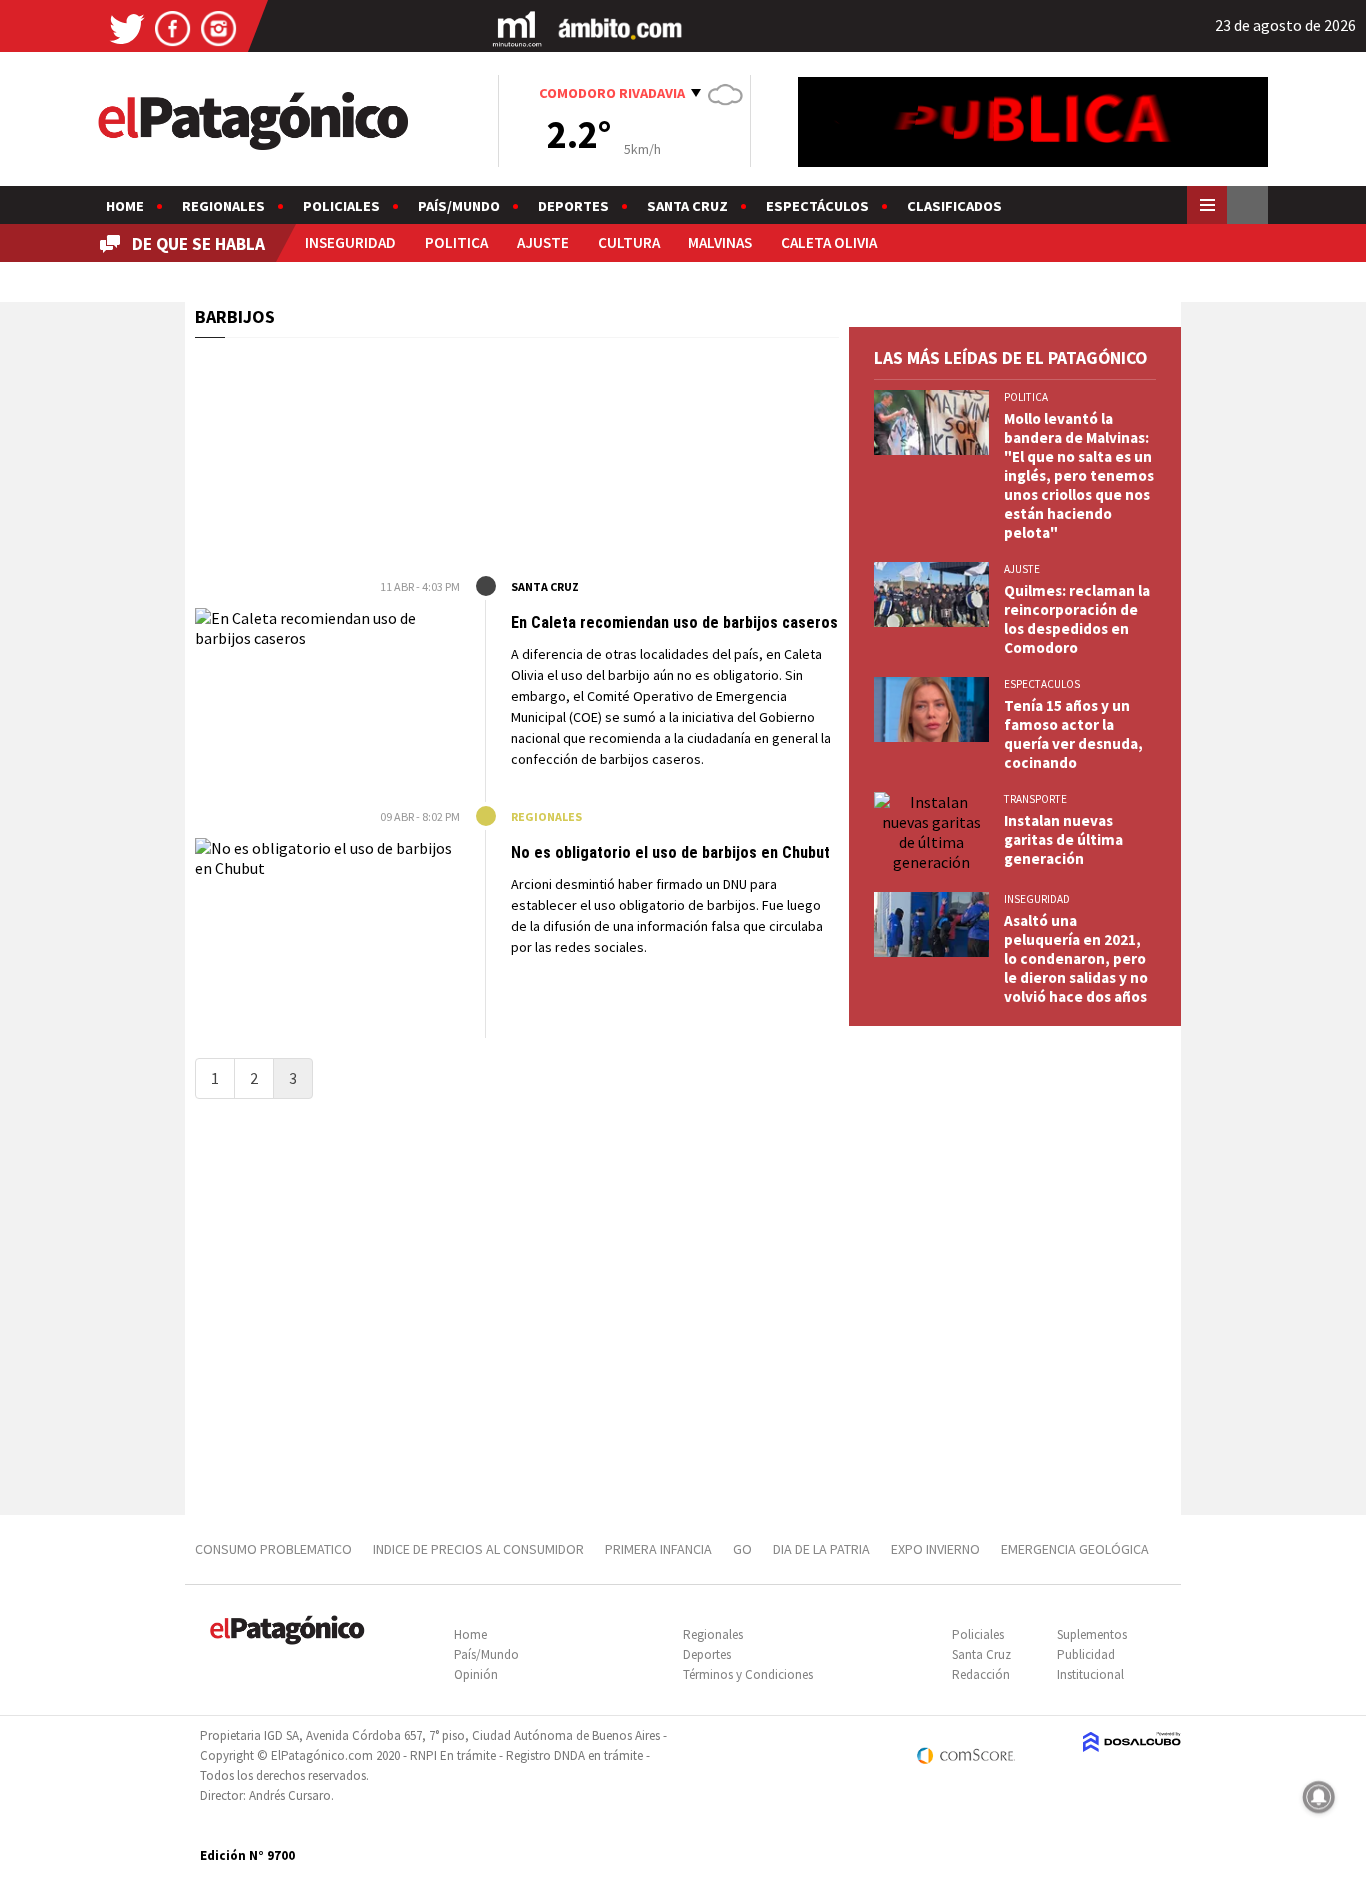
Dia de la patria (821, 1549)
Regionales (223, 206)
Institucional (1090, 1674)
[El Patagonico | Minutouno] (517, 27)
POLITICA (456, 242)
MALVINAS (720, 242)
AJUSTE (543, 242)
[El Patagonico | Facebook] (173, 27)
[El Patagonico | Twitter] (127, 27)
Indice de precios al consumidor (478, 1549)
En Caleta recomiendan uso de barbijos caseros (674, 622)
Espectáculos (817, 206)
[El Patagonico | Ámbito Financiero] (620, 27)
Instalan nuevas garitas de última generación (1063, 839)
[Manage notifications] (1319, 1797)
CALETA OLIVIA (829, 242)
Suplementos (1092, 1634)
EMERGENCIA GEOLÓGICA (1076, 1549)
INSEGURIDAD (350, 242)
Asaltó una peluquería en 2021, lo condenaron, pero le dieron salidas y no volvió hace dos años (1076, 958)
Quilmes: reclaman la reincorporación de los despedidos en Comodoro (1077, 619)
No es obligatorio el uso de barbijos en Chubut (670, 852)
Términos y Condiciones (748, 1674)
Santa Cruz (687, 206)
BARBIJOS (235, 316)
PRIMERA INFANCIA (658, 1549)
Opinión (476, 1674)
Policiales (341, 206)
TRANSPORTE (1035, 799)
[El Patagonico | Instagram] (219, 27)
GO (742, 1549)
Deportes (573, 206)
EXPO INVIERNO (935, 1549)
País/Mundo (459, 206)
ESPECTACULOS (1042, 684)
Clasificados (954, 206)
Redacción (981, 1674)
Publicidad (1086, 1654)
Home (125, 206)
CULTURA (629, 242)
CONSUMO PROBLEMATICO (273, 1549)
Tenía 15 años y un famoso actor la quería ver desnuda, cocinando (1073, 734)
